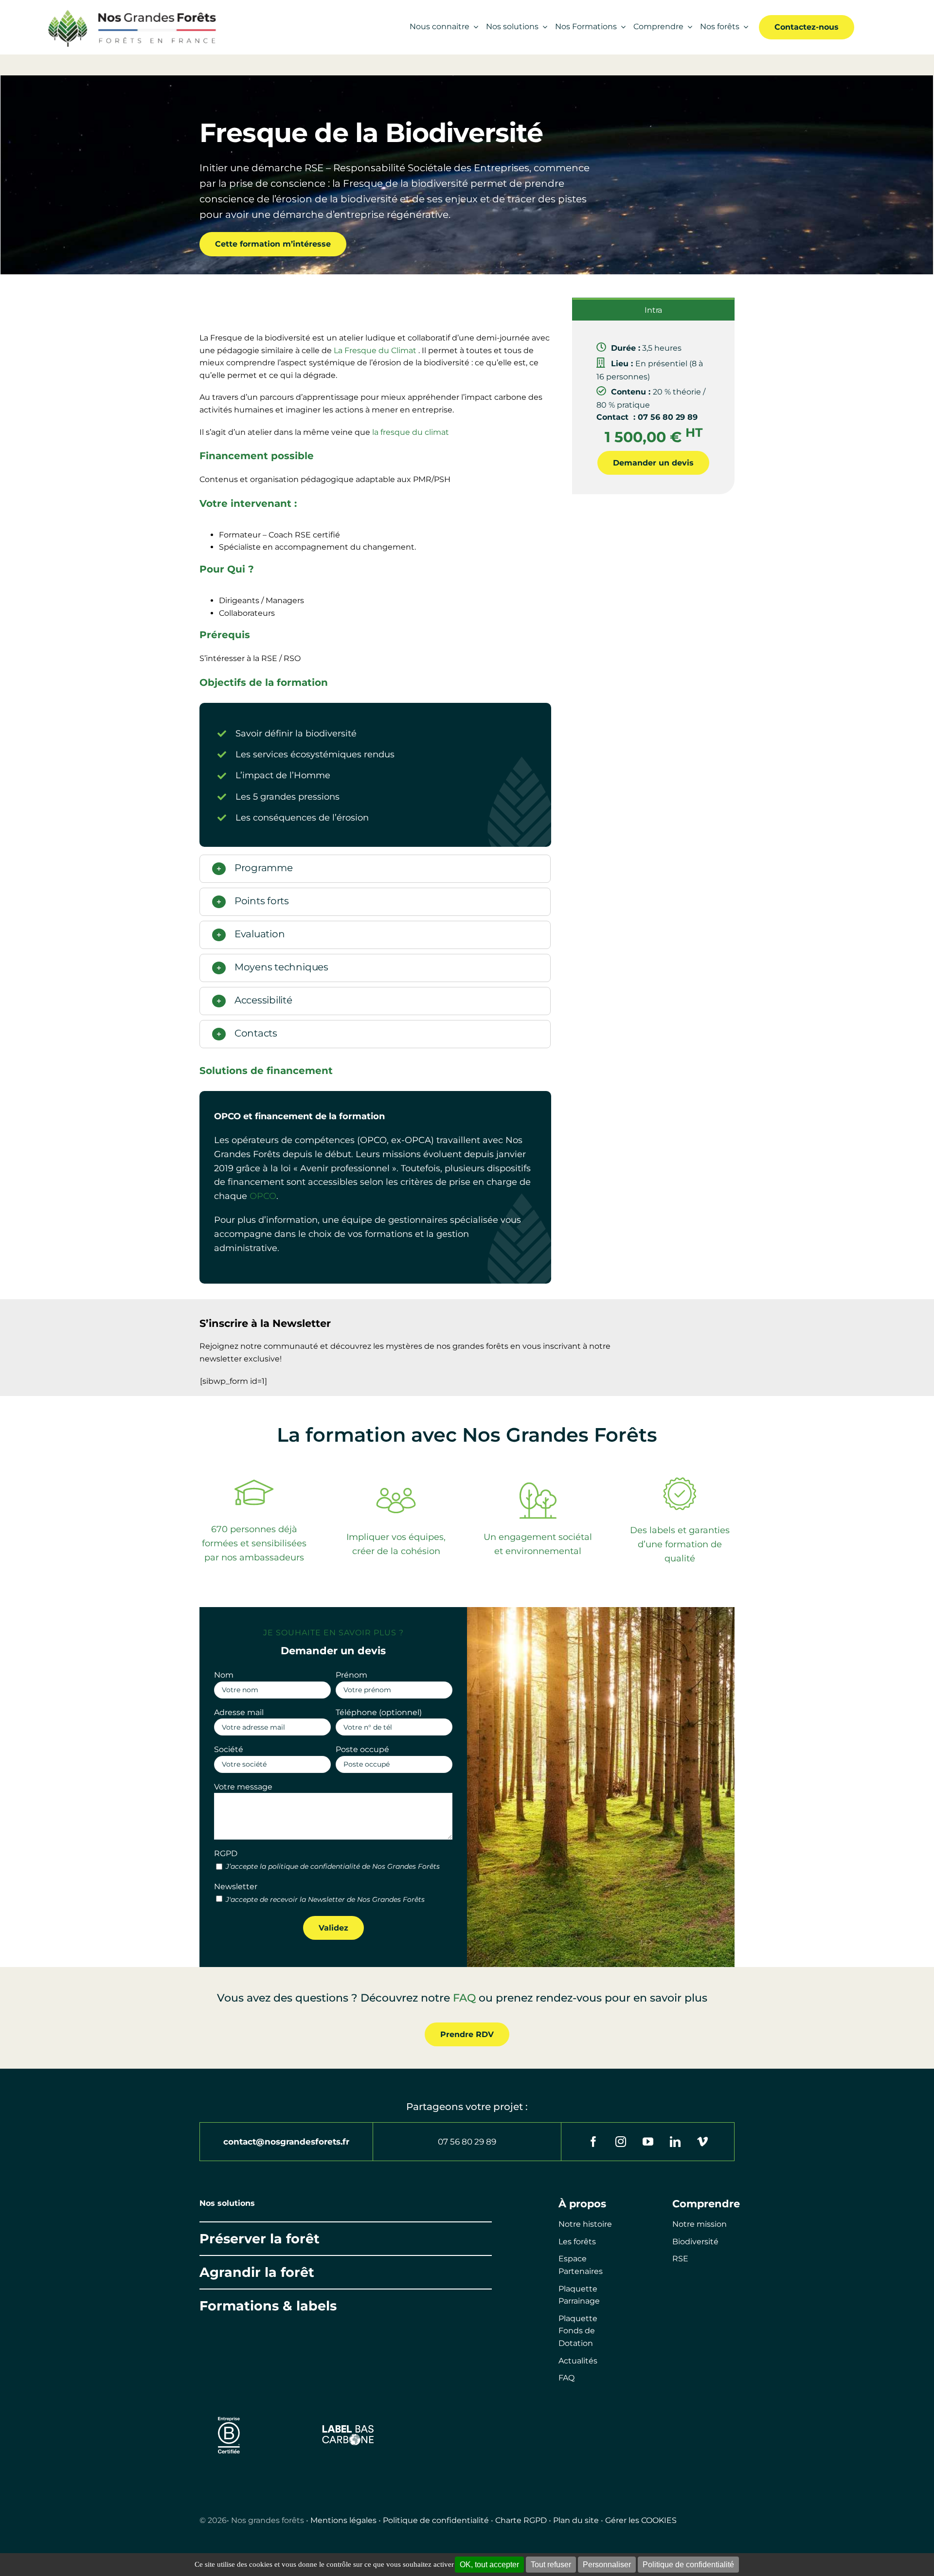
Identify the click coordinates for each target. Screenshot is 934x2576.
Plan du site (576, 2520)
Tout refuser (551, 2565)
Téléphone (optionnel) (379, 1712)
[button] (375, 869)
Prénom (351, 1675)
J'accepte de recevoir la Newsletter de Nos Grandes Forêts (325, 1899)
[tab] (653, 309)
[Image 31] (348, 2427)
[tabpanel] (653, 407)
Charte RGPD (521, 2520)
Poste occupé (362, 1749)
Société (229, 1749)
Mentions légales (343, 2520)
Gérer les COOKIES (641, 2520)
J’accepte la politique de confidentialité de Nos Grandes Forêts (333, 1866)
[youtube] (648, 2142)
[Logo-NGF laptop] (128, 11)
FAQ (464, 1998)
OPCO (263, 1196)
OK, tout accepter (489, 2565)
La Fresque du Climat (375, 350)
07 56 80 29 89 (467, 2142)
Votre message (243, 1787)
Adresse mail (239, 1712)
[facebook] (593, 2142)
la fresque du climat (411, 432)
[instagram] (621, 2142)
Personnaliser (607, 2565)
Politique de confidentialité (436, 2520)
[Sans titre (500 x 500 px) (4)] (229, 2412)
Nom (224, 1675)
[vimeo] (702, 2142)
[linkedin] (675, 2142)
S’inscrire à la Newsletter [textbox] (265, 1323)
